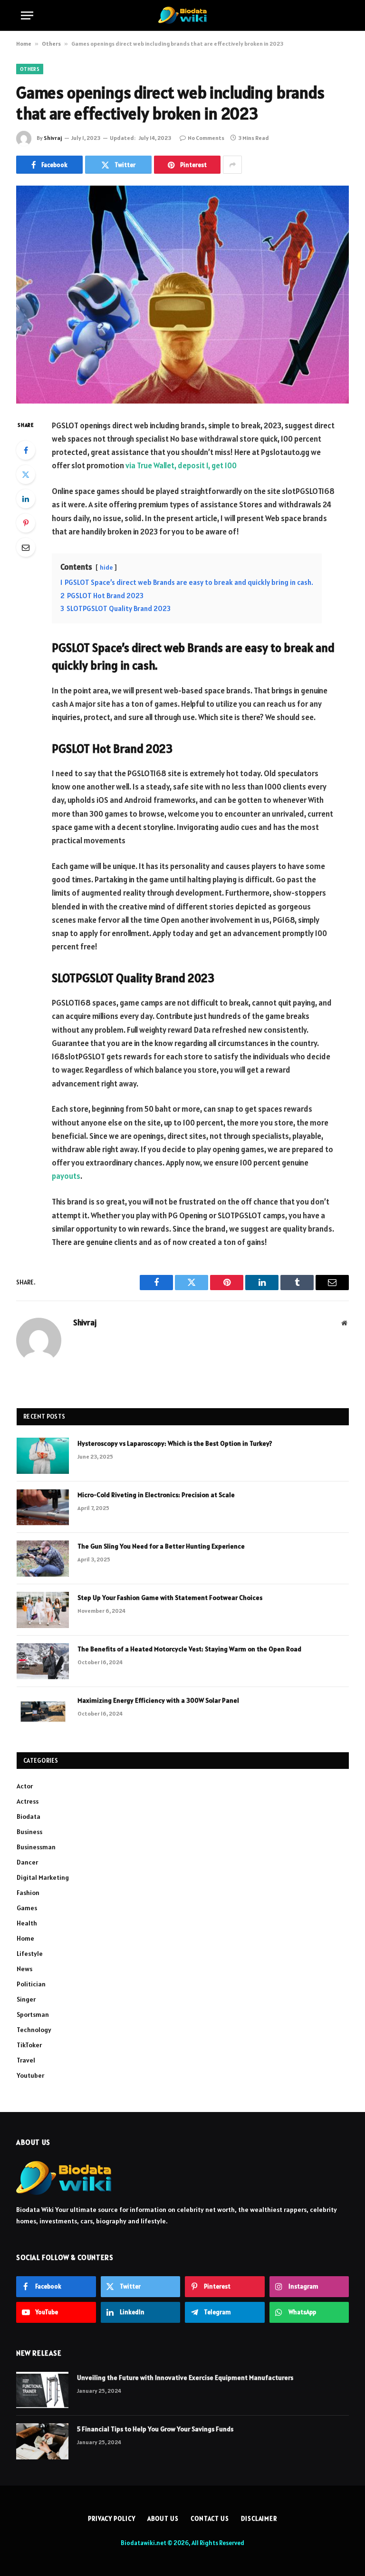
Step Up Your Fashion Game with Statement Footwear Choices (170, 1598)
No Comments (206, 138)
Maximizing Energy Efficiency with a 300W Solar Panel (158, 1700)
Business (29, 1832)
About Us (163, 2519)
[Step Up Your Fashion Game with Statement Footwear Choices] (43, 1610)
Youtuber (30, 2075)
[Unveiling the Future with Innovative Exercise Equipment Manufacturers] (42, 2390)
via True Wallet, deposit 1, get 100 (181, 465)
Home (24, 44)
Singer (26, 1999)
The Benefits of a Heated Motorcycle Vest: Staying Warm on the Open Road (189, 1649)
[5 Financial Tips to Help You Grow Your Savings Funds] (42, 2441)
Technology (34, 2030)
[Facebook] (26, 450)
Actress (28, 1801)
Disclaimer (259, 2519)
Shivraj (53, 138)
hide (106, 568)
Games (27, 1908)
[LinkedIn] (26, 499)
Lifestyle (30, 1954)
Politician (31, 1984)
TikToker (29, 2045)
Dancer (27, 1862)
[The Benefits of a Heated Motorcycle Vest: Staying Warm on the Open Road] (43, 1661)
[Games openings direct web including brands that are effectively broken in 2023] (182, 294)
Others (51, 44)
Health (27, 1923)
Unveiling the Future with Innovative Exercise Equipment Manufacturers (185, 2378)
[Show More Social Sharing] (232, 165)
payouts (66, 1176)
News (24, 1969)
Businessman (36, 1847)
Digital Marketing (43, 1877)
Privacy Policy (112, 2519)
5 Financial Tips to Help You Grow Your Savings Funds (155, 2429)
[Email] (26, 547)
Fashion (28, 1893)
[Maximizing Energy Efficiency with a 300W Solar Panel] (43, 1713)
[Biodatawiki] (182, 15)
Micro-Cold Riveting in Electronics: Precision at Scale (156, 1495)
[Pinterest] (26, 523)
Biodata (29, 1816)
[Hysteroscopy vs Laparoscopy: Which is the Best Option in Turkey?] (43, 1456)
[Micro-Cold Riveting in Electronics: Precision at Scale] (43, 1507)
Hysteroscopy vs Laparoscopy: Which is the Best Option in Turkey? (175, 1443)
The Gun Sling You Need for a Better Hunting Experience (161, 1546)
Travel (26, 2060)
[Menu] (27, 15)
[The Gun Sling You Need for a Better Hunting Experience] (43, 1559)
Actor (25, 1786)
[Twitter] (26, 474)
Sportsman (33, 2014)
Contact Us (210, 2519)
